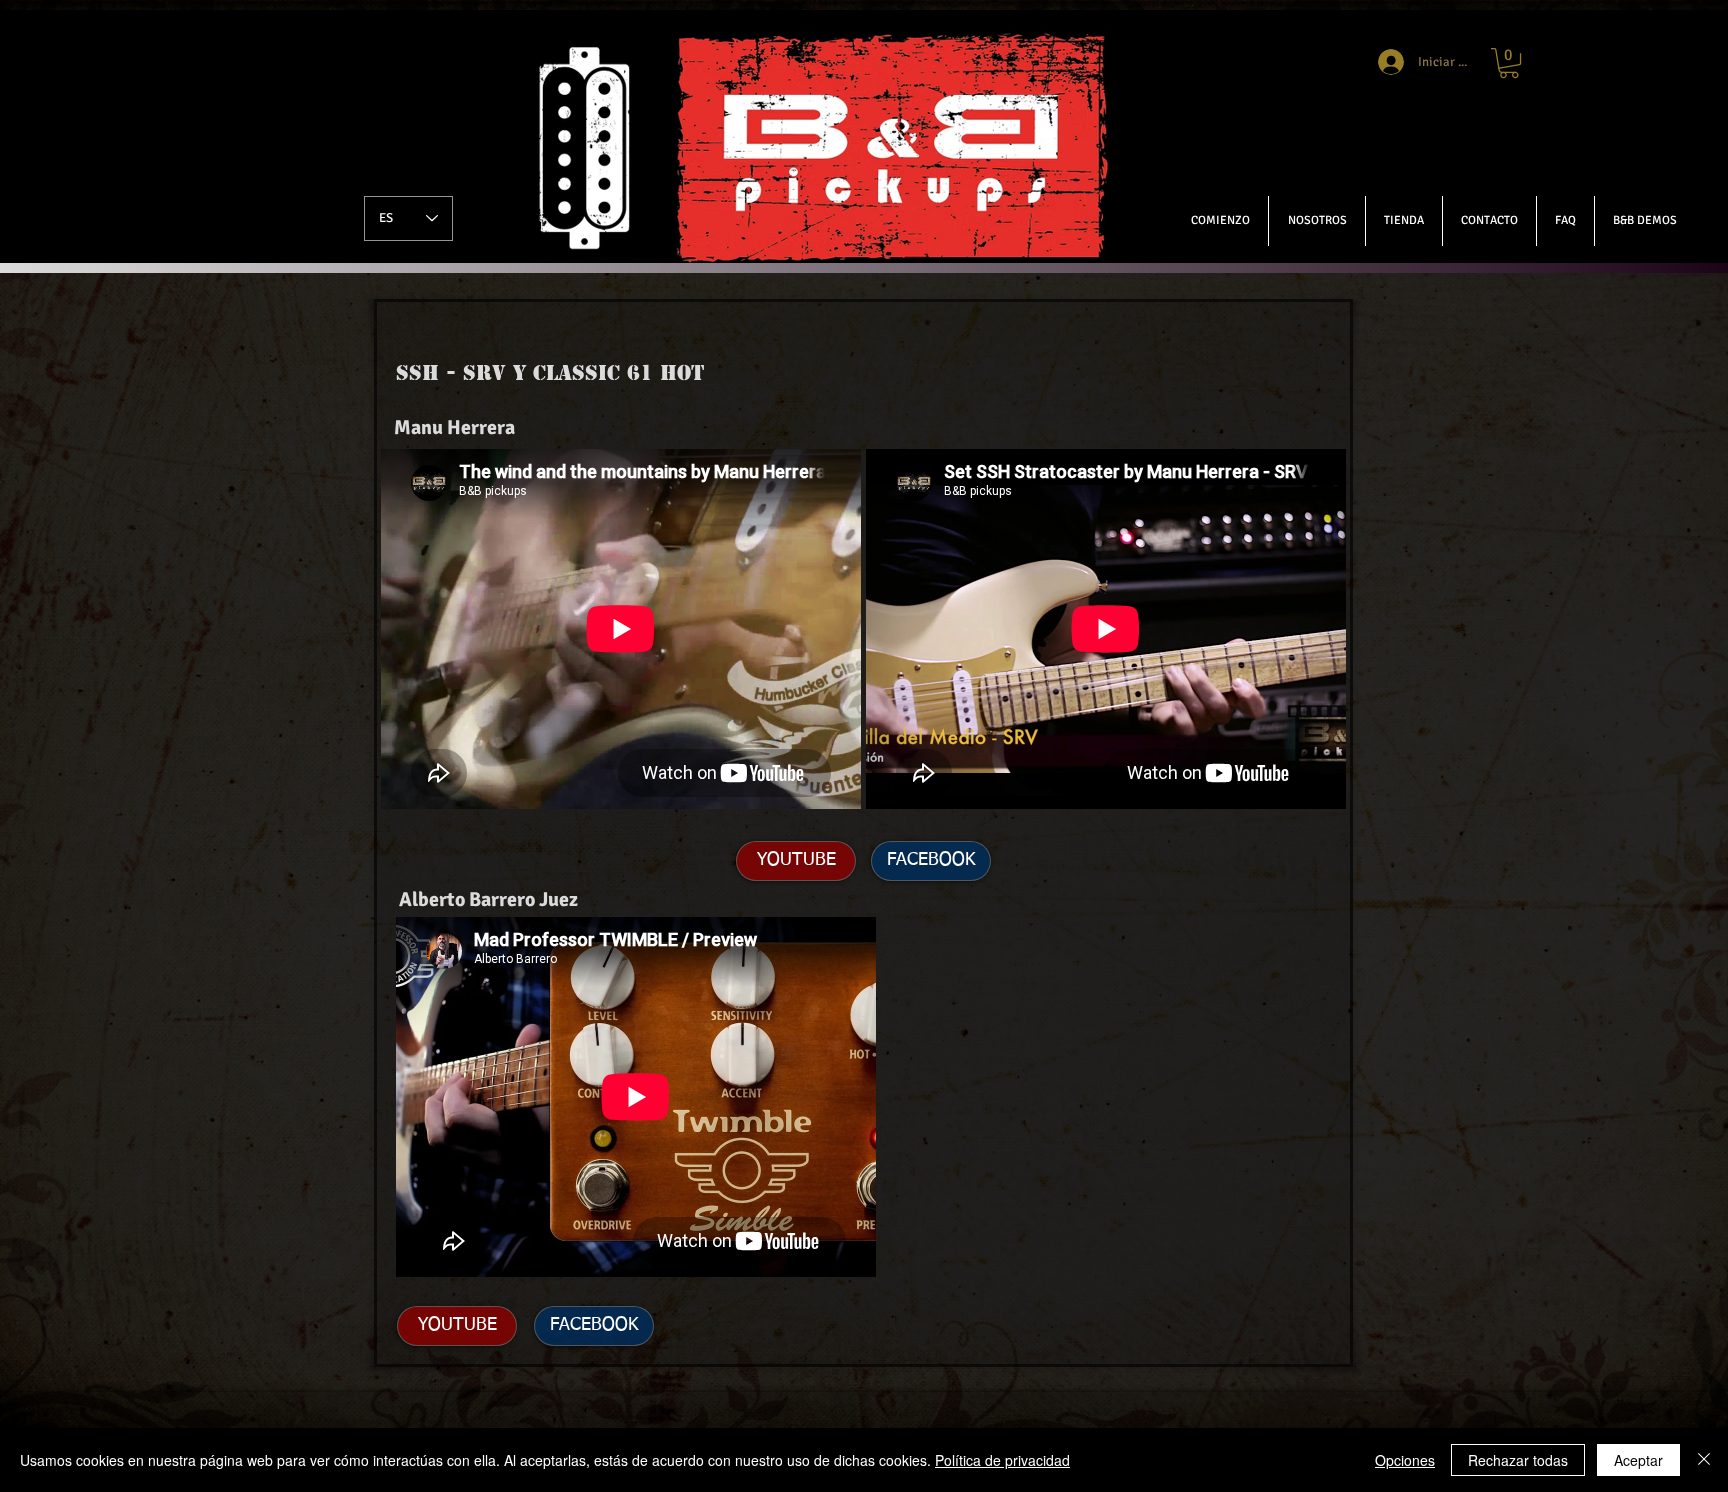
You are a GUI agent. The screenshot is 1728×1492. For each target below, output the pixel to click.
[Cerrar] (1704, 1460)
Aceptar (1638, 1460)
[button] (1644, 221)
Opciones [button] (1405, 1460)
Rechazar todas (1518, 1460)
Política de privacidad (1002, 1460)
